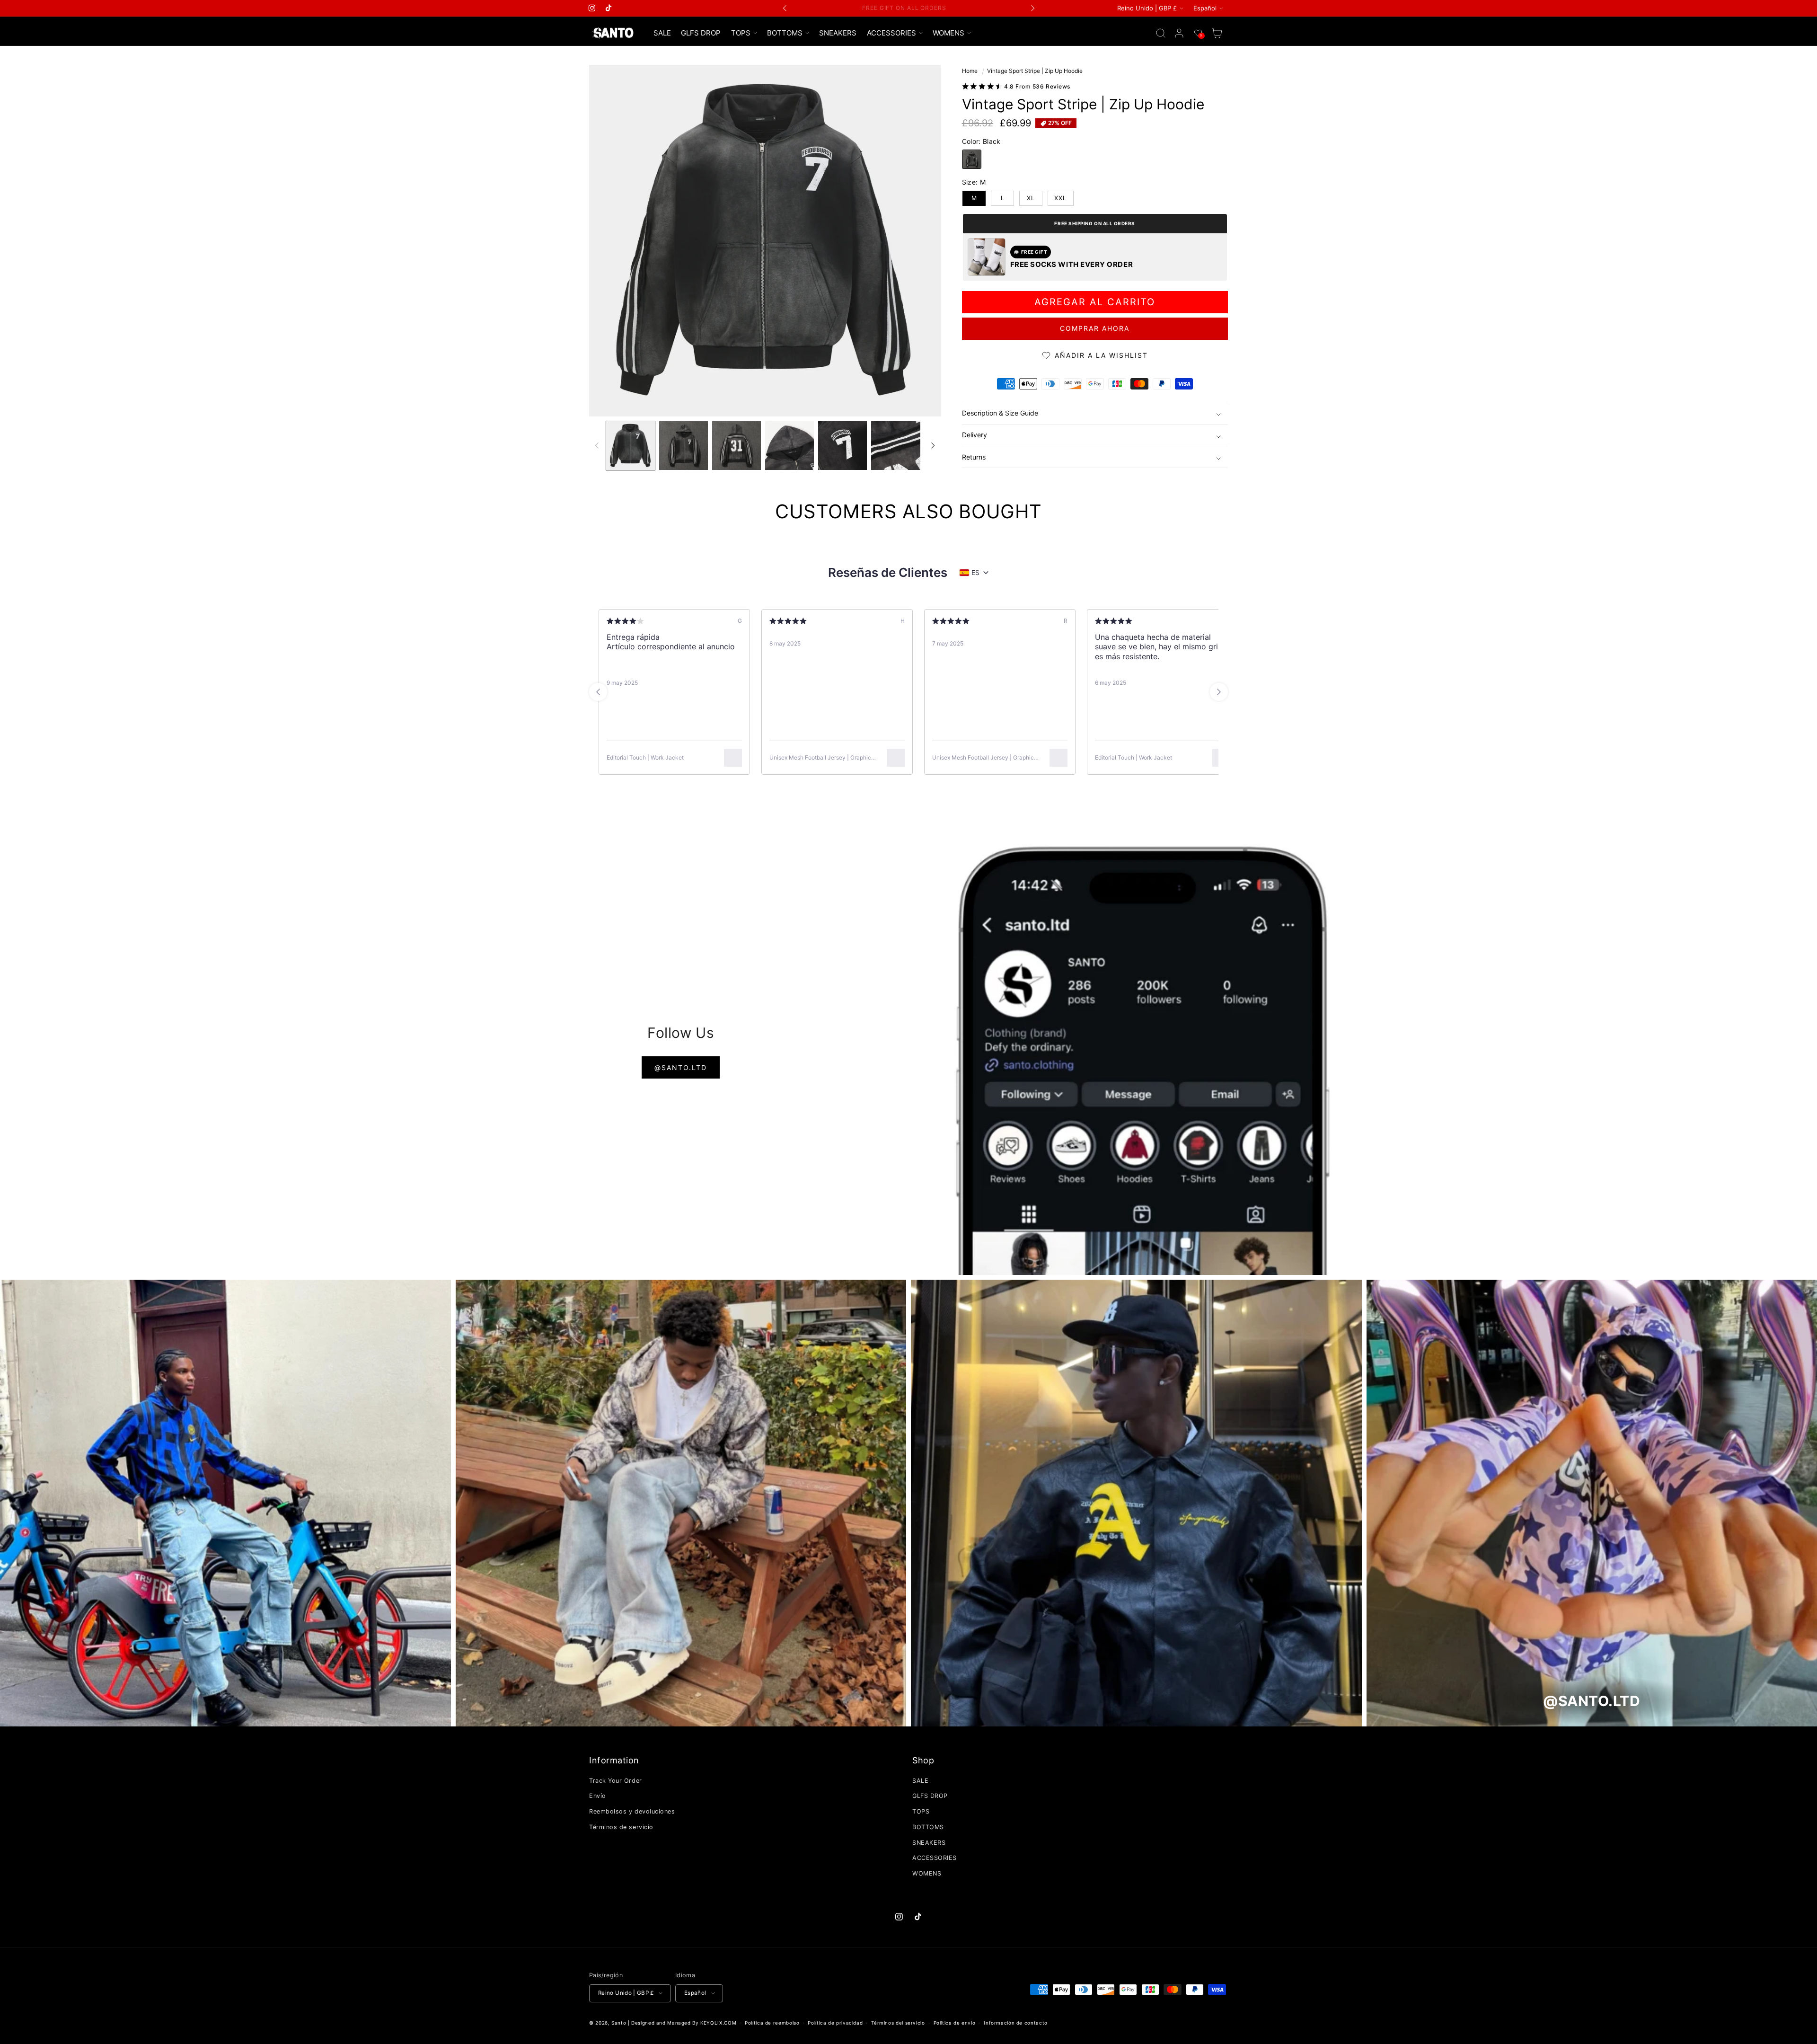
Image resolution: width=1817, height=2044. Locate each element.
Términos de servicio (621, 1827)
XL (1031, 198)
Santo (620, 2023)
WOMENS (927, 1873)
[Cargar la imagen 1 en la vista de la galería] (631, 446)
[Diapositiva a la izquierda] (597, 445)
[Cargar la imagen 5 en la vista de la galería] (842, 446)
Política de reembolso (772, 2023)
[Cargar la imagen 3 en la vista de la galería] (737, 446)
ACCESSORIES (935, 1858)
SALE (920, 1781)
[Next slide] (1219, 692)
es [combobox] (975, 572)
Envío (598, 1796)
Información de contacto (1016, 2023)
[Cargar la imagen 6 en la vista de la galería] (895, 446)
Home (970, 71)
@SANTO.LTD (681, 1067)
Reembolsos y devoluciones (632, 1811)
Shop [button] (923, 1760)
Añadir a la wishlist (1101, 355)
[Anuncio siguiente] (1032, 8)
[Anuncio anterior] (785, 8)
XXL (1060, 198)
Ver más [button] (726, 666)
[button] (744, 33)
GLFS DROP (930, 1796)
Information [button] (614, 1760)
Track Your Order (616, 1781)
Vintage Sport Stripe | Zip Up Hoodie (1035, 71)
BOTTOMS (928, 1827)
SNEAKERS (929, 1843)
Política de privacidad (835, 2023)
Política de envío (955, 2023)
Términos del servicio (898, 2023)
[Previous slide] (598, 692)
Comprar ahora (1095, 329)
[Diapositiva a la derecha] (933, 445)
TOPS (921, 1811)
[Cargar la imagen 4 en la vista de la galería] (789, 446)
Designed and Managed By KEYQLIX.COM (684, 2023)
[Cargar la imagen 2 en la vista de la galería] (684, 446)
